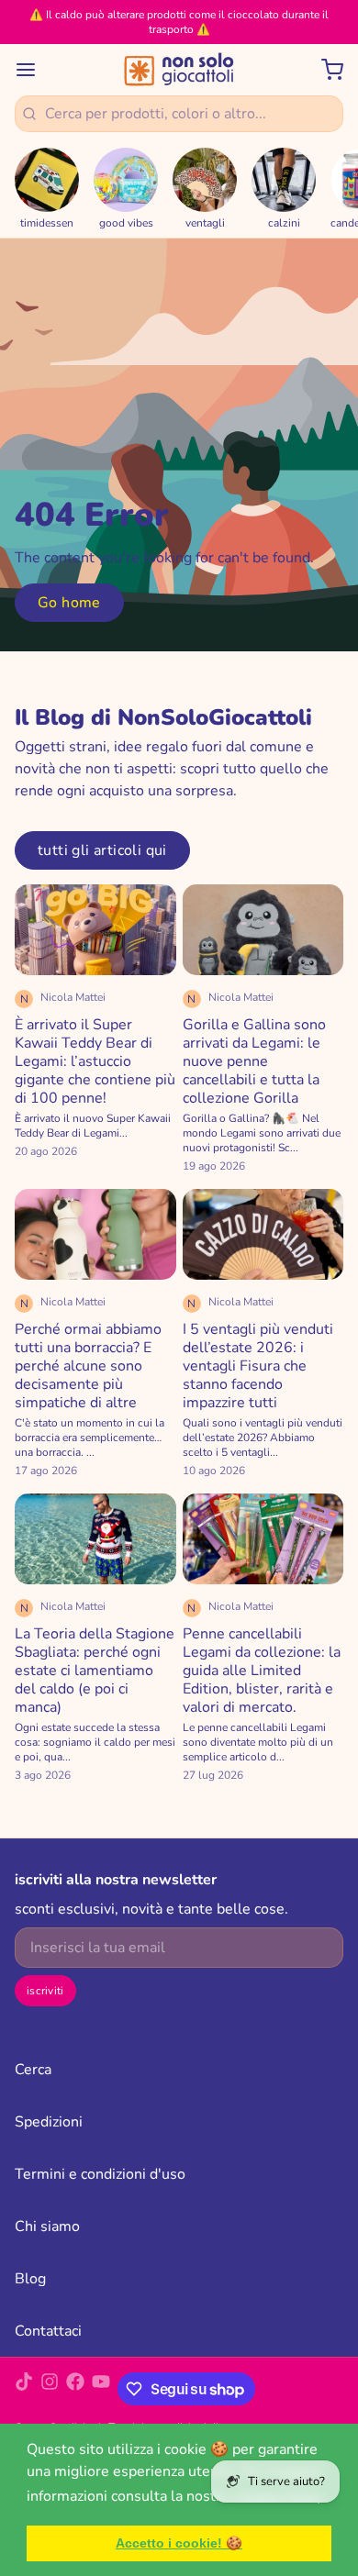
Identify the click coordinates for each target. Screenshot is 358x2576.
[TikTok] (24, 2389)
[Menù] (33, 70)
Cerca (33, 2070)
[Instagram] (50, 2389)
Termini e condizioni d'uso (100, 2174)
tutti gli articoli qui (102, 850)
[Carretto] (325, 70)
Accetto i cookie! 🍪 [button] (179, 2543)
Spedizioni (49, 2122)
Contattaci (48, 2331)
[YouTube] (101, 2389)
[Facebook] (75, 2389)
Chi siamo (47, 2226)
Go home (69, 603)
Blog (30, 2279)
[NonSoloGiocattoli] (179, 70)
